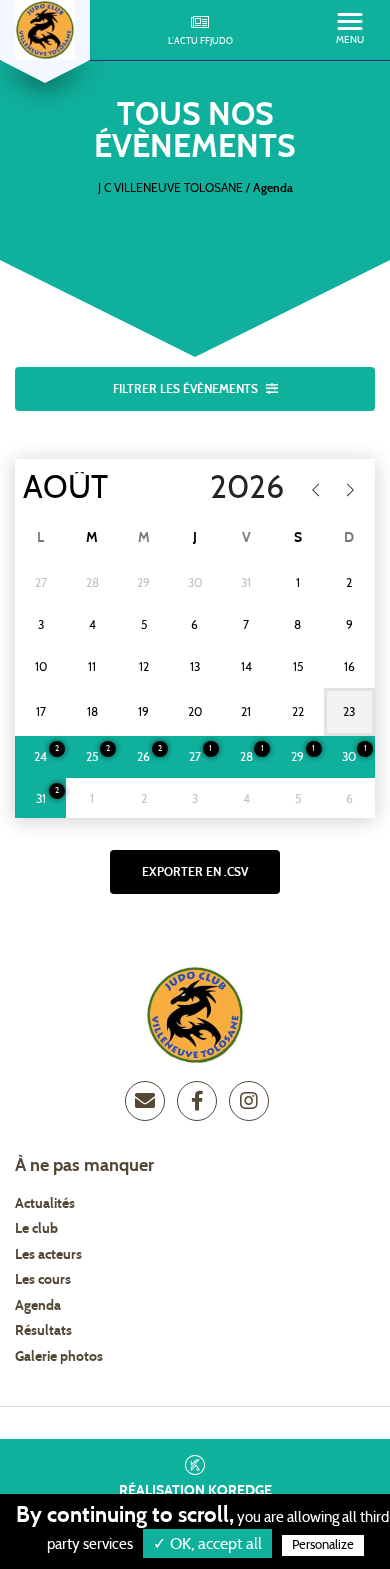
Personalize (323, 1545)
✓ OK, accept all (207, 1544)
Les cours (43, 1280)
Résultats (43, 1331)
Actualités (45, 1204)
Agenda (38, 1306)
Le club (36, 1229)
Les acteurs (48, 1255)
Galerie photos (59, 1357)
